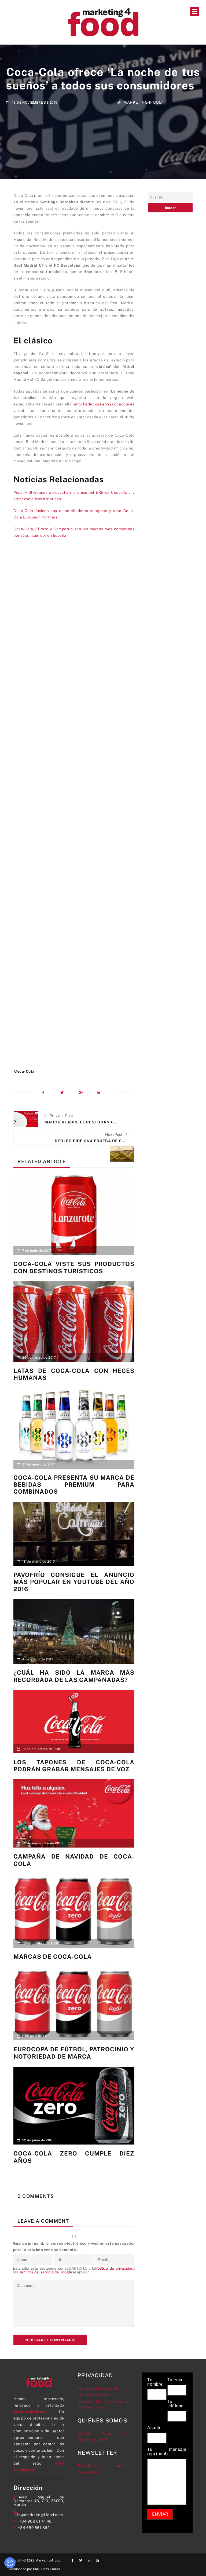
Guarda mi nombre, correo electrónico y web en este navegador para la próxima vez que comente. (74, 2247)
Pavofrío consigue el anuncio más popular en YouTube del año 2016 (74, 1582)
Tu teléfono (176, 2404)
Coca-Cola (24, 1071)
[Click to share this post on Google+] (83, 1093)
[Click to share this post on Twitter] (65, 1093)
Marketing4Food (143, 102)
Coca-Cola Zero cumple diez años (74, 2157)
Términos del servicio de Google (45, 2272)
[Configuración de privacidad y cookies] (10, 2563)
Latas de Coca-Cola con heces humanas (74, 1374)
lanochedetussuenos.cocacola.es (104, 404)
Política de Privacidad (97, 2388)
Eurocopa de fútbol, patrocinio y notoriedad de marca (74, 2053)
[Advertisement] (74, 806)
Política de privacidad (114, 2268)
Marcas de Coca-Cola (53, 1957)
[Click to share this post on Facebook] (47, 1093)
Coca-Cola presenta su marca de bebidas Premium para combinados (74, 1485)
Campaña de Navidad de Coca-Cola (74, 1860)
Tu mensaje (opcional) (167, 2452)
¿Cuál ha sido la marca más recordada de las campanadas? (74, 1676)
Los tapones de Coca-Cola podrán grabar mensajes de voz (74, 1766)
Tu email (176, 2380)
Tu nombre (155, 2382)
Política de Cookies (95, 2395)
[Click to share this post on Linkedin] (101, 1093)
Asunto (154, 2428)
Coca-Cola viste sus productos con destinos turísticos (74, 1267)
